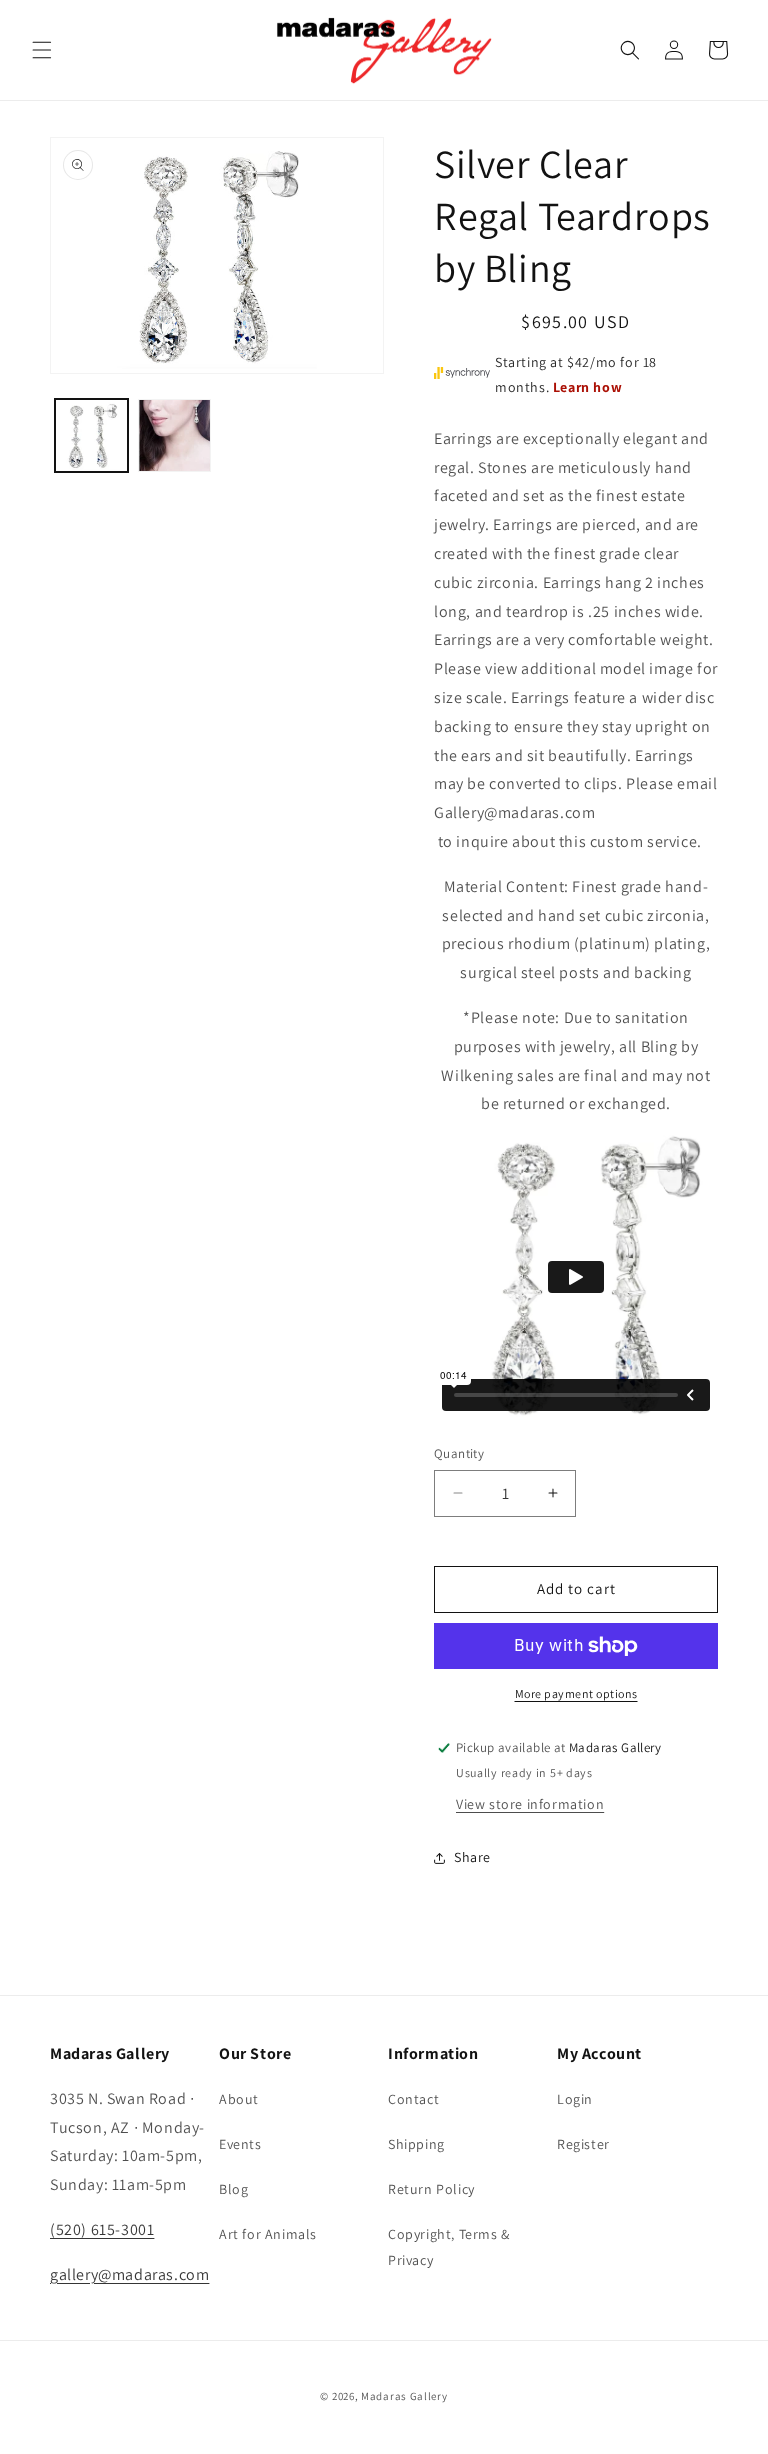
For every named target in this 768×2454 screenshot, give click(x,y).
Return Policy (431, 2189)
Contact (413, 2099)
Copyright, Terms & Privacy (449, 2246)
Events (240, 2144)
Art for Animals (268, 2234)
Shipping (416, 2144)
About (239, 2099)
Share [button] (472, 1857)
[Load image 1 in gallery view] (91, 435)
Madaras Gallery (404, 2396)
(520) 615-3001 (102, 2229)
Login (575, 2099)
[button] (42, 50)
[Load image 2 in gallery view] (174, 435)
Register (583, 2144)
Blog (233, 2189)
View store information (530, 1804)
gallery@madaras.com (129, 2274)
